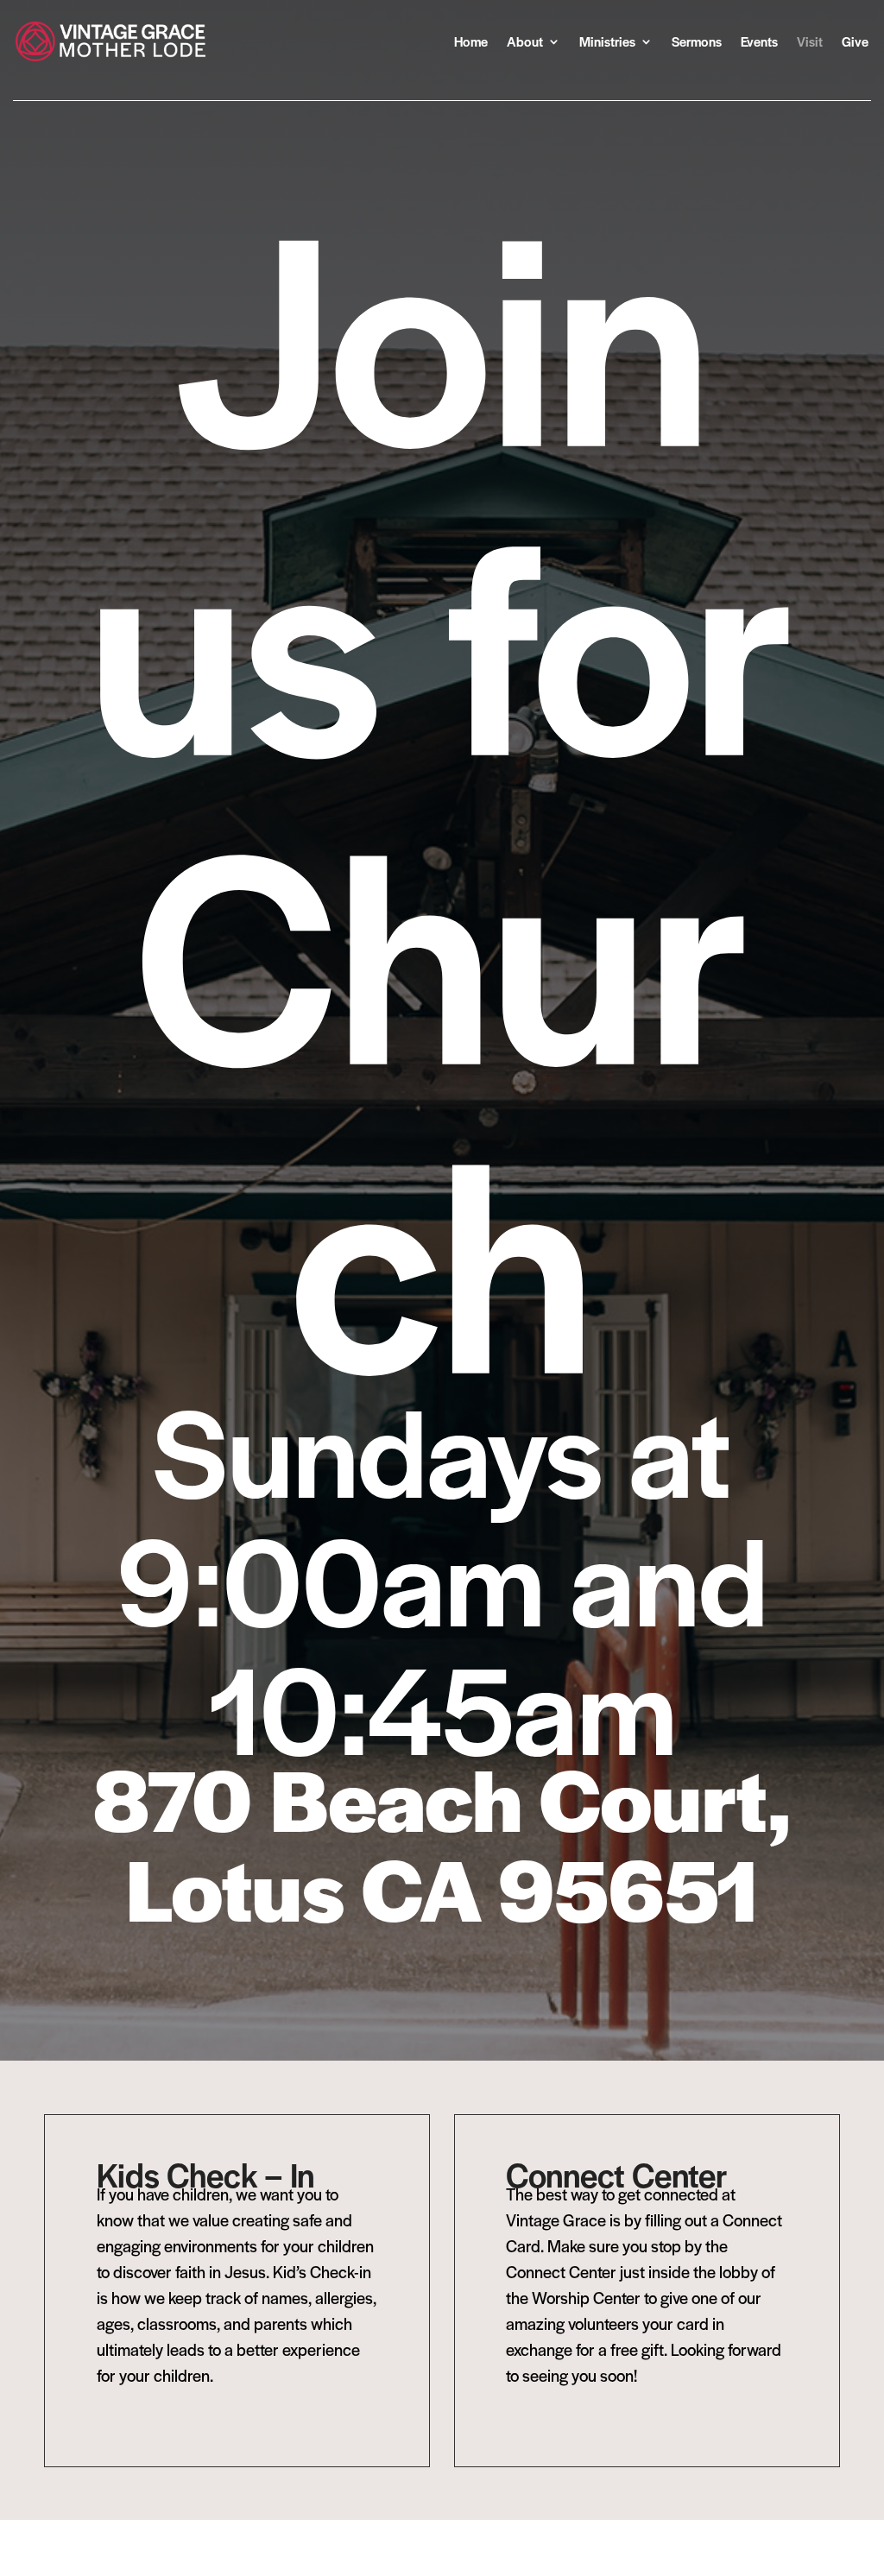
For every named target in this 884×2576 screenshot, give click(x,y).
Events (759, 41)
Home (471, 41)
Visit (810, 41)
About (525, 41)
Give (855, 41)
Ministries (607, 41)
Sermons (697, 41)
